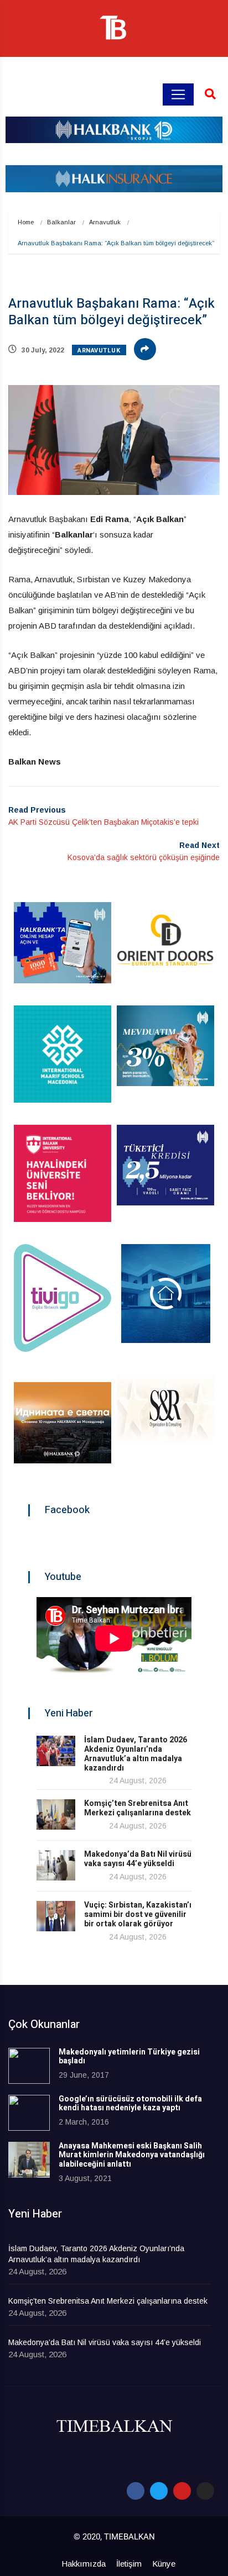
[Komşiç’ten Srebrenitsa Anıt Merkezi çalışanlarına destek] (56, 1814)
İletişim (129, 2564)
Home (26, 222)
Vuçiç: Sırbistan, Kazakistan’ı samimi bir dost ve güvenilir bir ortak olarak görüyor (138, 1914)
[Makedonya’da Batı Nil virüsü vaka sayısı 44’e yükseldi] (56, 1865)
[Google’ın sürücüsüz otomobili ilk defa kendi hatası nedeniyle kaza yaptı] (29, 2113)
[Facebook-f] (136, 2491)
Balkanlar (61, 222)
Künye (164, 2564)
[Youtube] (182, 2491)
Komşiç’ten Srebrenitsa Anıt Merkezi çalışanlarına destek (138, 1808)
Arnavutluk (105, 222)
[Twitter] (159, 2491)
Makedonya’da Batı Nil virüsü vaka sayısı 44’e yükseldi (138, 1859)
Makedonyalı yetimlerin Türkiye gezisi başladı (129, 2057)
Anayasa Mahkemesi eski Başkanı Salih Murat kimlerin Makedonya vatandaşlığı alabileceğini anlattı (132, 2155)
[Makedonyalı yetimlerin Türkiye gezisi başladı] (29, 2066)
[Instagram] (205, 2491)
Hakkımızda (84, 2564)
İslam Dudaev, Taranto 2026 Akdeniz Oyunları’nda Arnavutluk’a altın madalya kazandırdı (136, 1754)
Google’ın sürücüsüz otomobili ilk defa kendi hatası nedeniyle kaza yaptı (130, 2104)
